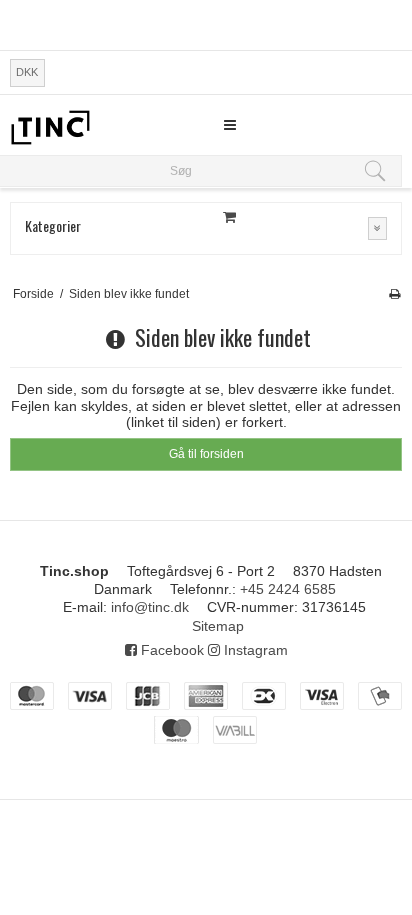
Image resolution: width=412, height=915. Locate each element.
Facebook (170, 650)
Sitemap (218, 626)
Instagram (254, 650)
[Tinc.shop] (50, 127)
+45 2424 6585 (288, 589)
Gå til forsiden (206, 454)
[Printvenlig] (394, 294)
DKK (27, 72)
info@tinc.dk (150, 607)
